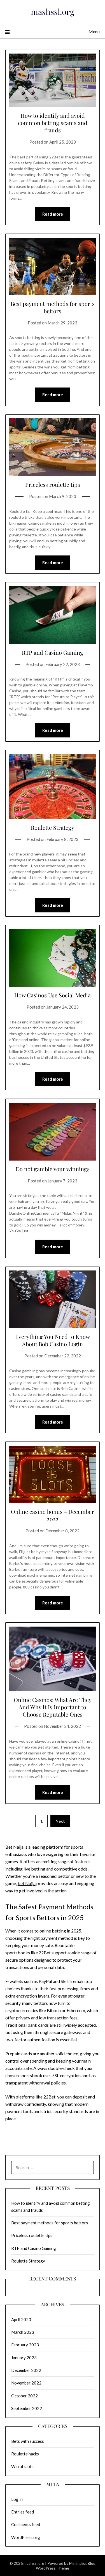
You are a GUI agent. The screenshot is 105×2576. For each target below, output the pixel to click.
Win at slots (22, 2466)
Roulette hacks (25, 2454)
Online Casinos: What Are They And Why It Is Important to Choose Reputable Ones (53, 1707)
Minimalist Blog (82, 2563)
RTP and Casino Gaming (53, 652)
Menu (94, 32)
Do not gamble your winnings (53, 1169)
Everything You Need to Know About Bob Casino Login (53, 1340)
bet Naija (27, 1883)
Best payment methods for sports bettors (53, 307)
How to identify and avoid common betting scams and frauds (53, 123)
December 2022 (26, 2370)
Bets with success (28, 2441)
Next (60, 1821)
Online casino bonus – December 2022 (53, 1515)
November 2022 (26, 2383)
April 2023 (21, 2319)
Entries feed (23, 2512)
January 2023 (24, 2358)
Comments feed (26, 2524)
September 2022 (27, 2408)
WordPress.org (26, 2537)
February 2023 (25, 2345)
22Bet (45, 1953)
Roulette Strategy (53, 827)
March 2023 (23, 2332)
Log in (17, 2499)
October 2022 (25, 2396)
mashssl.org (53, 11)
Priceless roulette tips (53, 484)
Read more (53, 214)
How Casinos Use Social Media (53, 995)
